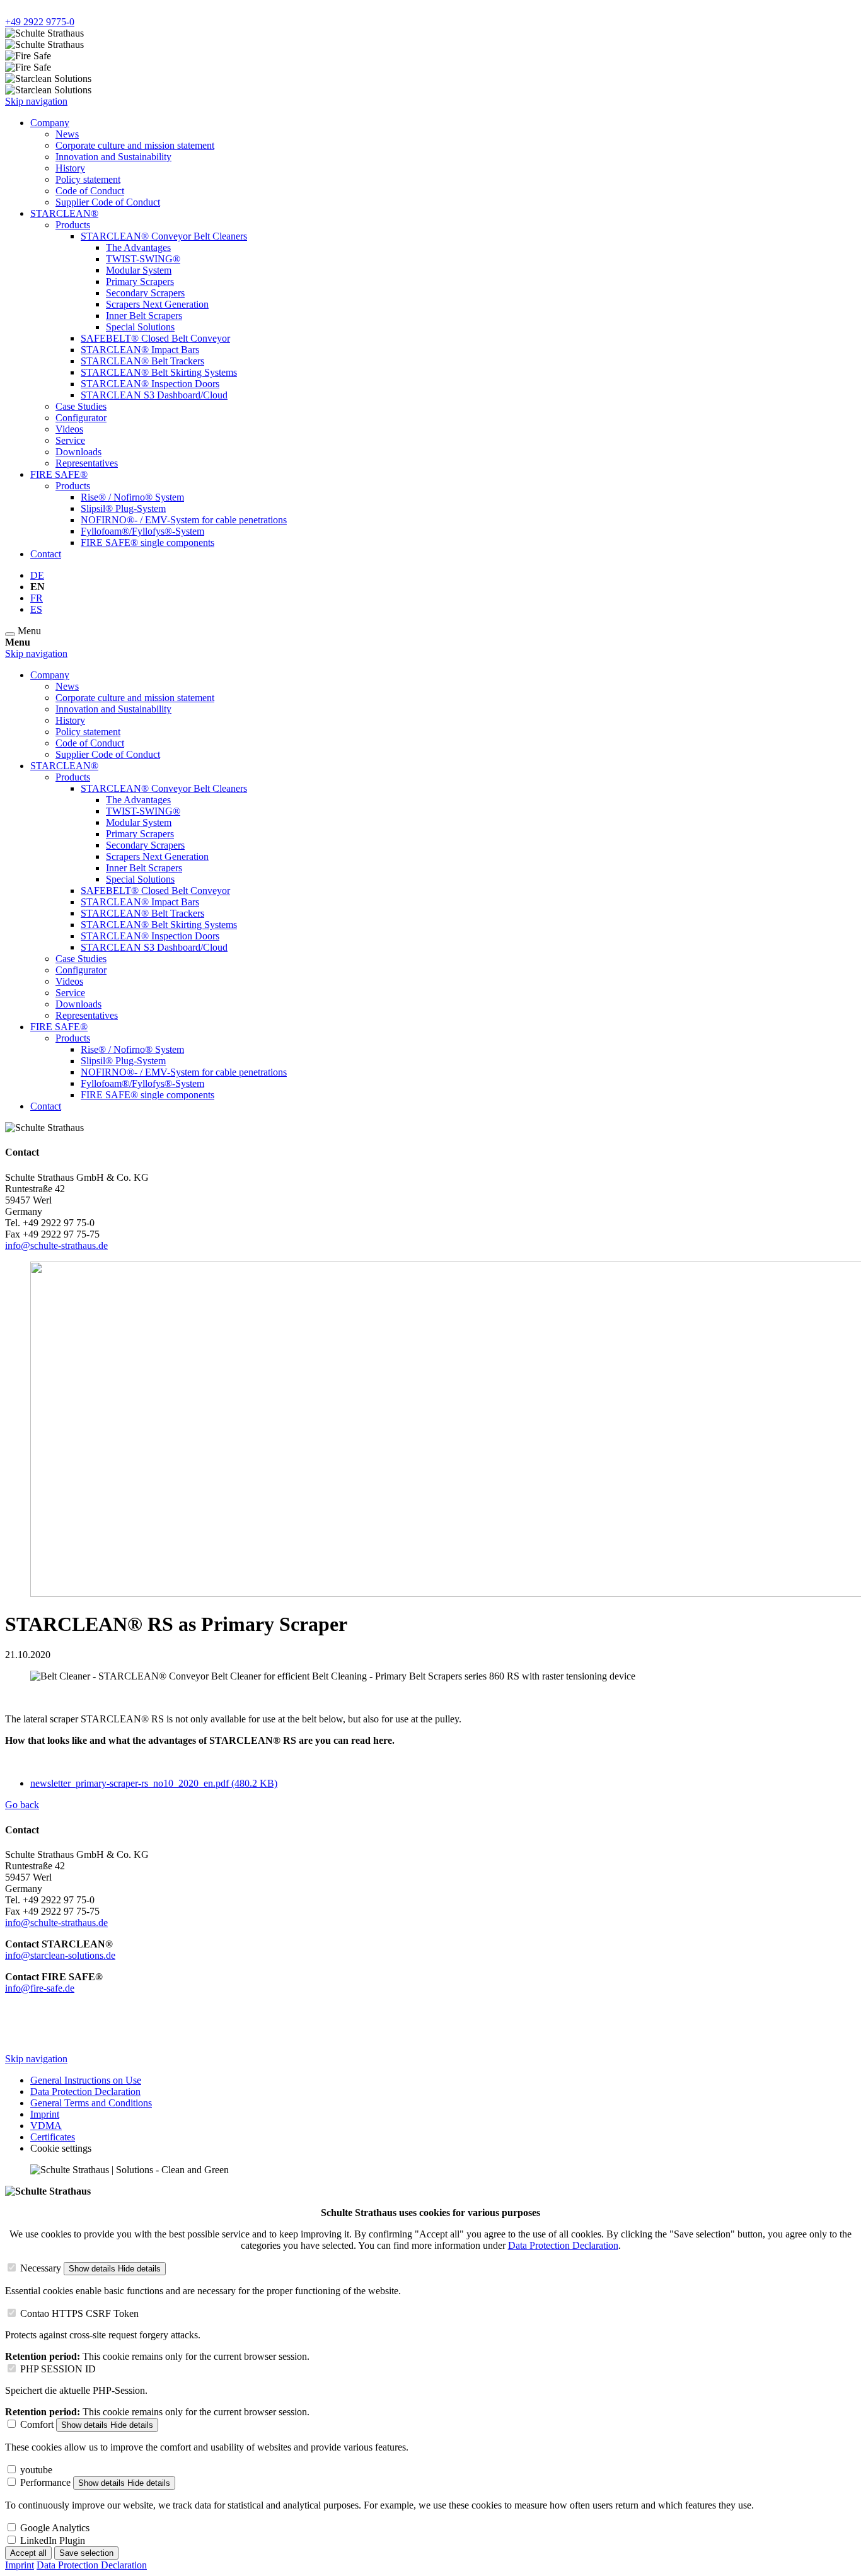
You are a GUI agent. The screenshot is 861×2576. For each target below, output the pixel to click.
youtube (36, 2470)
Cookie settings (61, 2148)
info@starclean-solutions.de (60, 1955)
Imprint (20, 2565)
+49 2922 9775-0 (40, 22)
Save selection (86, 2553)
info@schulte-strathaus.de (56, 1245)
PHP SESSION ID (58, 2369)
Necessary (41, 2268)
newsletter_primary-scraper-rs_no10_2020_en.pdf (154, 1783)
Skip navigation (36, 101)
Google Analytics (55, 2528)
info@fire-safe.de (40, 1988)
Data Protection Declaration (563, 2245)
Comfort (37, 2424)
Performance (45, 2482)
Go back (22, 1805)
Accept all (28, 2553)
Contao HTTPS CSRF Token (79, 2313)
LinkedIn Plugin (53, 2540)
